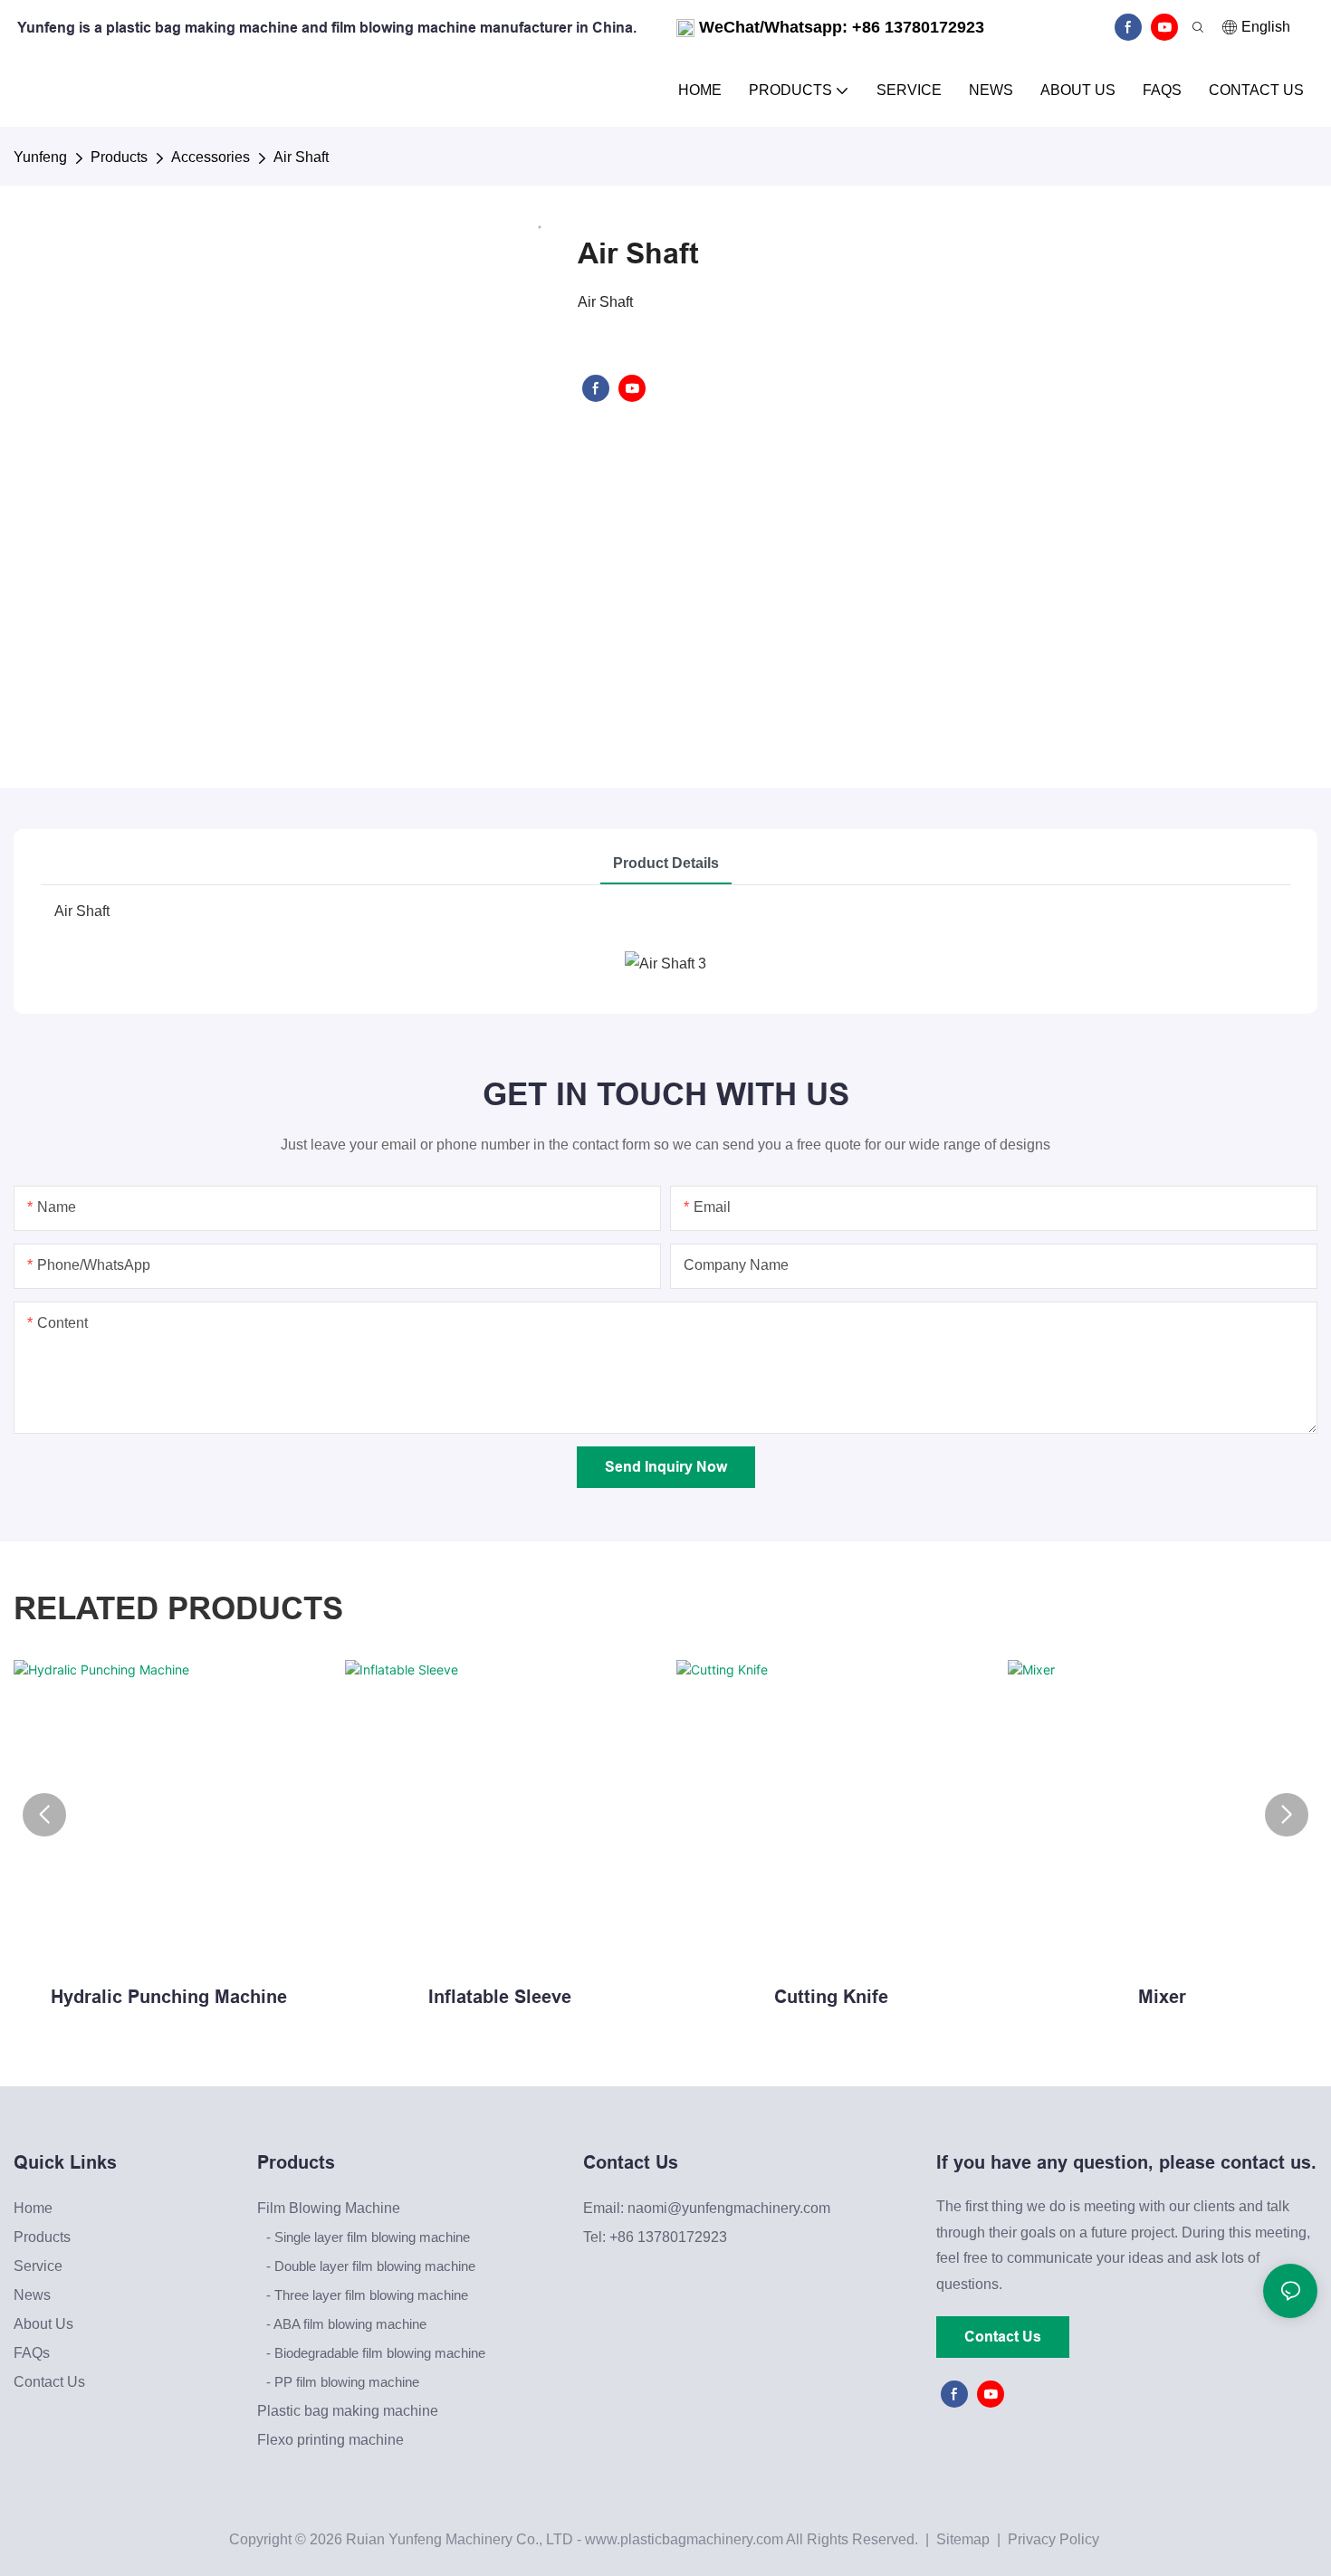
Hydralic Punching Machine (169, 1997)
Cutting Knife (831, 1997)
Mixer (1162, 1997)
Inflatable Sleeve (500, 1997)
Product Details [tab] (666, 863)
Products (119, 157)
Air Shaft (301, 157)
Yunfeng (40, 157)
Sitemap (961, 2539)
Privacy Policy (1053, 2539)
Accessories (211, 157)
